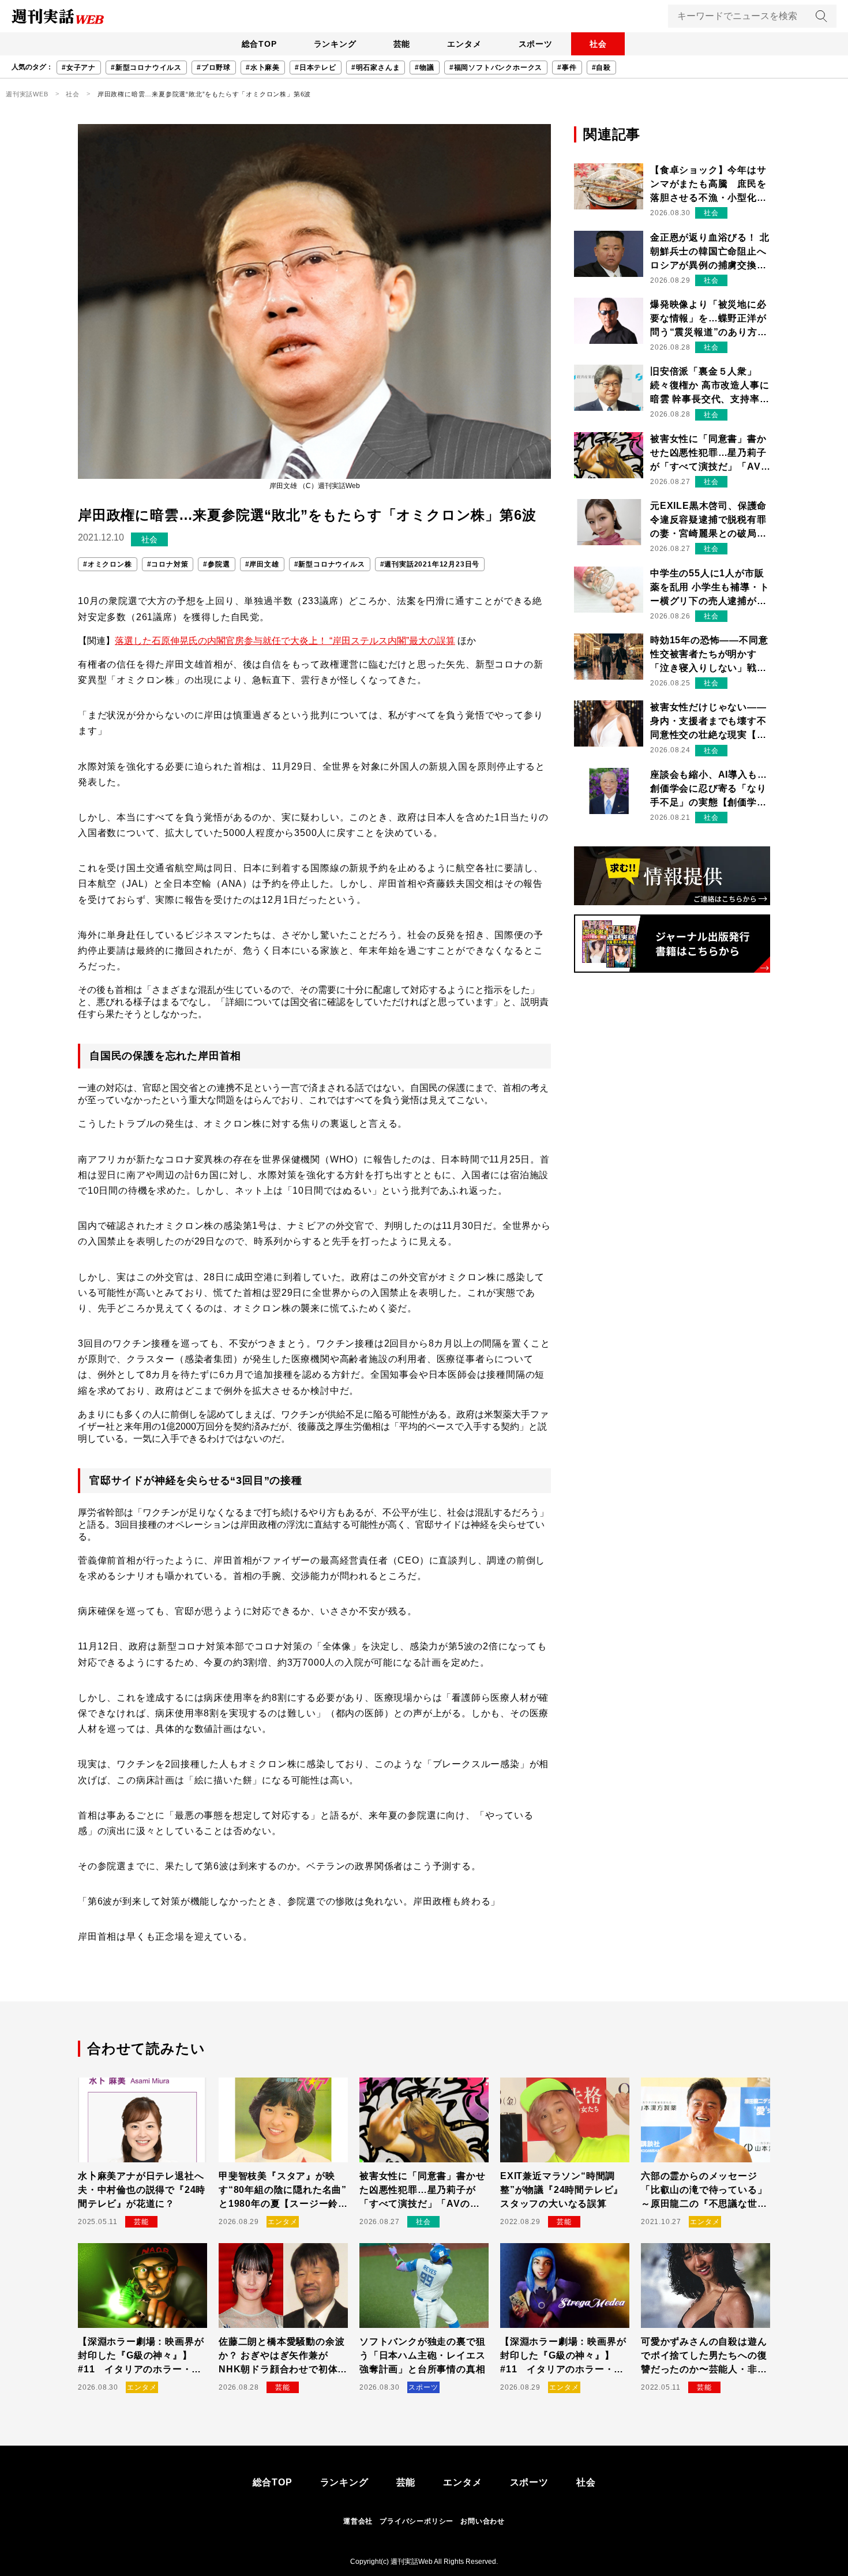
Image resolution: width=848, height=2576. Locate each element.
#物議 (424, 68)
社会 (598, 44)
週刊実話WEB (27, 94)
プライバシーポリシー (417, 2521)
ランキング (335, 44)
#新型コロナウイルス (146, 68)
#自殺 (601, 68)
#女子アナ (79, 68)
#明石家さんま (376, 68)
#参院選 (216, 564)
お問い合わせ (483, 2521)
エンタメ (464, 44)
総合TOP (259, 44)
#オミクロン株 (108, 564)
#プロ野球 (214, 68)
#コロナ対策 (168, 564)
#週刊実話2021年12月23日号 (430, 564)
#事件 (567, 68)
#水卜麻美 (263, 68)
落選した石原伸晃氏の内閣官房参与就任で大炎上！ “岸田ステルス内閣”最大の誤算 (285, 641)
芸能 (402, 44)
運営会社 (358, 2521)
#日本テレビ (316, 68)
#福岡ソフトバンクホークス (496, 68)
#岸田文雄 (262, 564)
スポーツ (536, 44)
